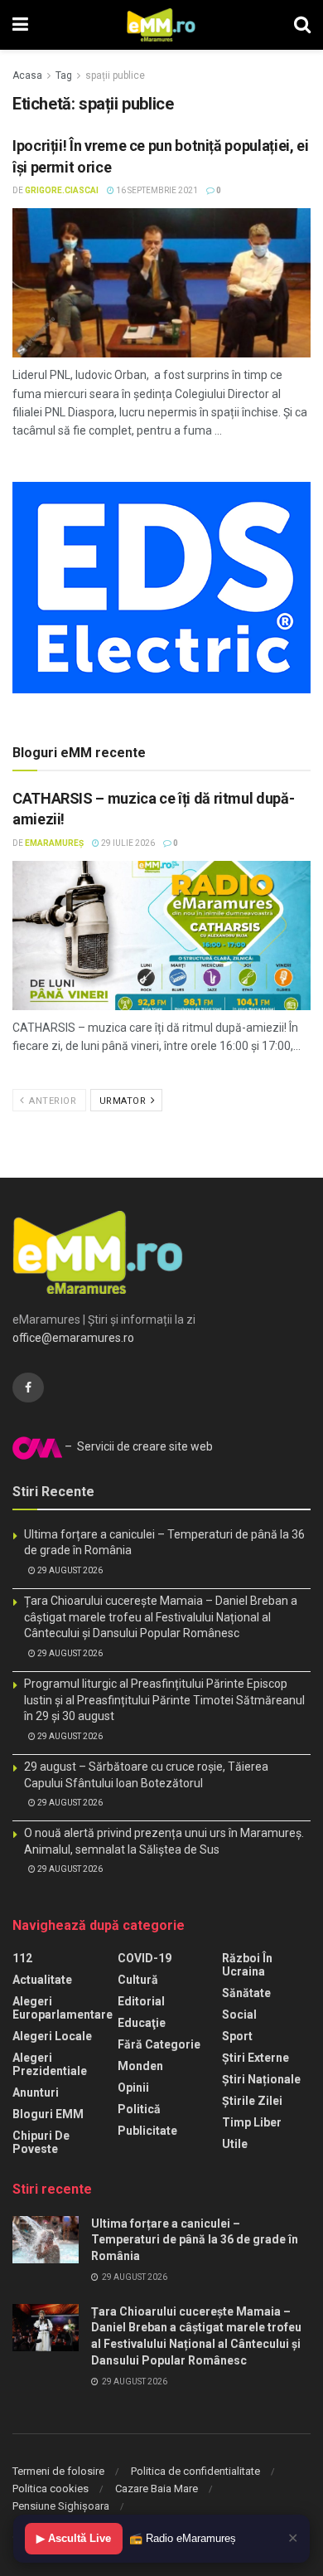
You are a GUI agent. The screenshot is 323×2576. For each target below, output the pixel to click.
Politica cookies (51, 2489)
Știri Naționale (261, 2079)
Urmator (124, 1101)
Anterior (52, 1101)
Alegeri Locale (52, 2036)
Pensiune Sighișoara (61, 2506)
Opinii (133, 2088)
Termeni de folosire (58, 2471)
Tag (64, 75)
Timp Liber (252, 2122)
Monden (140, 2066)
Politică (139, 2109)
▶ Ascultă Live (74, 2538)
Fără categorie (159, 2044)
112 (22, 1958)
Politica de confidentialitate (195, 2471)
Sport (237, 2036)
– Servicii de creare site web (137, 1446)
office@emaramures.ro (73, 1338)
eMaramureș (54, 843)
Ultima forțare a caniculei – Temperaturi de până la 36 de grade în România (195, 2240)
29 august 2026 (69, 1570)
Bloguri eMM (48, 2114)
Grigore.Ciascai (62, 190)
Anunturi (36, 2092)
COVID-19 (145, 1958)
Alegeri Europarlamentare (63, 2008)
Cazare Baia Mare (157, 2489)
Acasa (27, 75)
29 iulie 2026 (127, 843)
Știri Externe (256, 2058)
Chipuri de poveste (41, 2142)
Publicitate (147, 2131)
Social (239, 2015)
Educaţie (142, 2023)
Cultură (138, 1980)
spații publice (115, 75)
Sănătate (246, 1993)
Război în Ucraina (247, 1965)
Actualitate (42, 1980)
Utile (235, 2144)
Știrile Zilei (252, 2101)
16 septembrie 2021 (156, 190)
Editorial (141, 2001)
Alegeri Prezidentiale (50, 2064)
